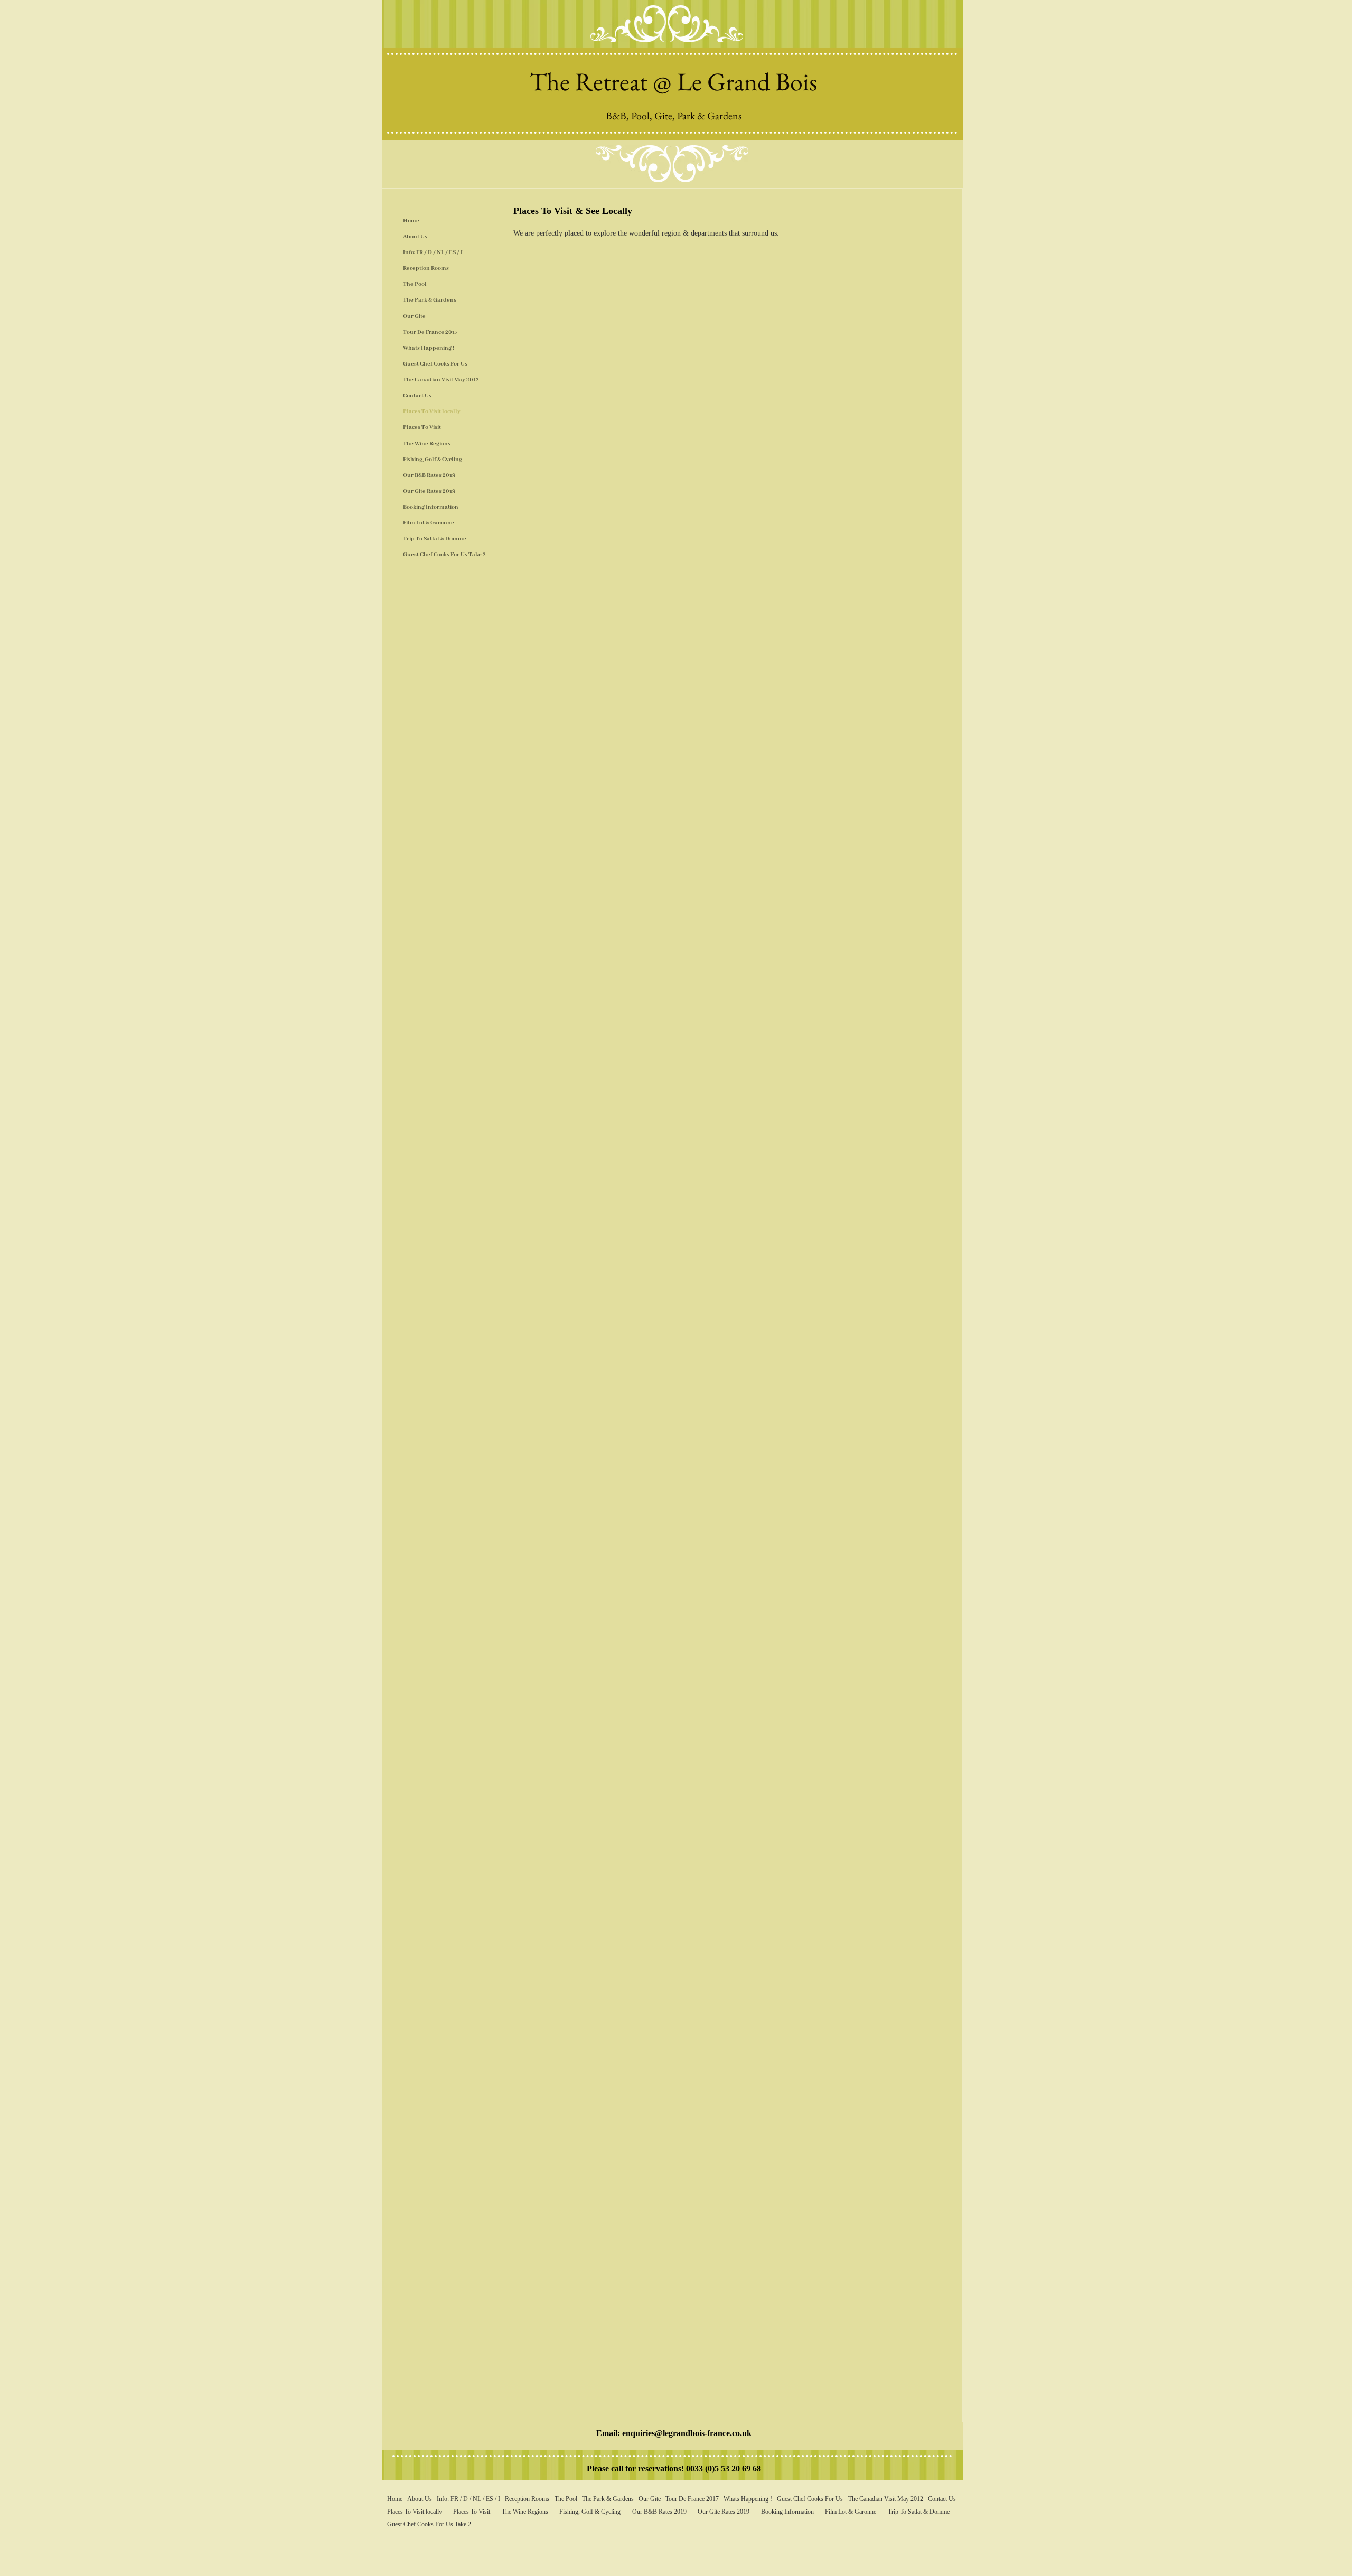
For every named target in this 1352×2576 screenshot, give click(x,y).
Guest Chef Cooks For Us (435, 364)
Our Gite (414, 316)
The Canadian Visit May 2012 (441, 380)
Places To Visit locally (432, 411)
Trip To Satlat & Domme (435, 539)
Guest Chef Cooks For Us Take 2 (444, 555)
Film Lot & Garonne (429, 523)
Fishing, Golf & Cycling (433, 460)
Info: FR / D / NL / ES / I (433, 252)
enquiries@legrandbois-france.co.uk (687, 2433)
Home (411, 221)
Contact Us (417, 396)
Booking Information (431, 507)
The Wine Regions (427, 444)
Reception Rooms (426, 268)
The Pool (415, 284)
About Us (415, 237)
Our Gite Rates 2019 (429, 491)
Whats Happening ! (429, 348)
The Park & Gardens (430, 300)
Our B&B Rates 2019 (429, 475)
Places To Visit (422, 427)
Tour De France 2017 (430, 332)
